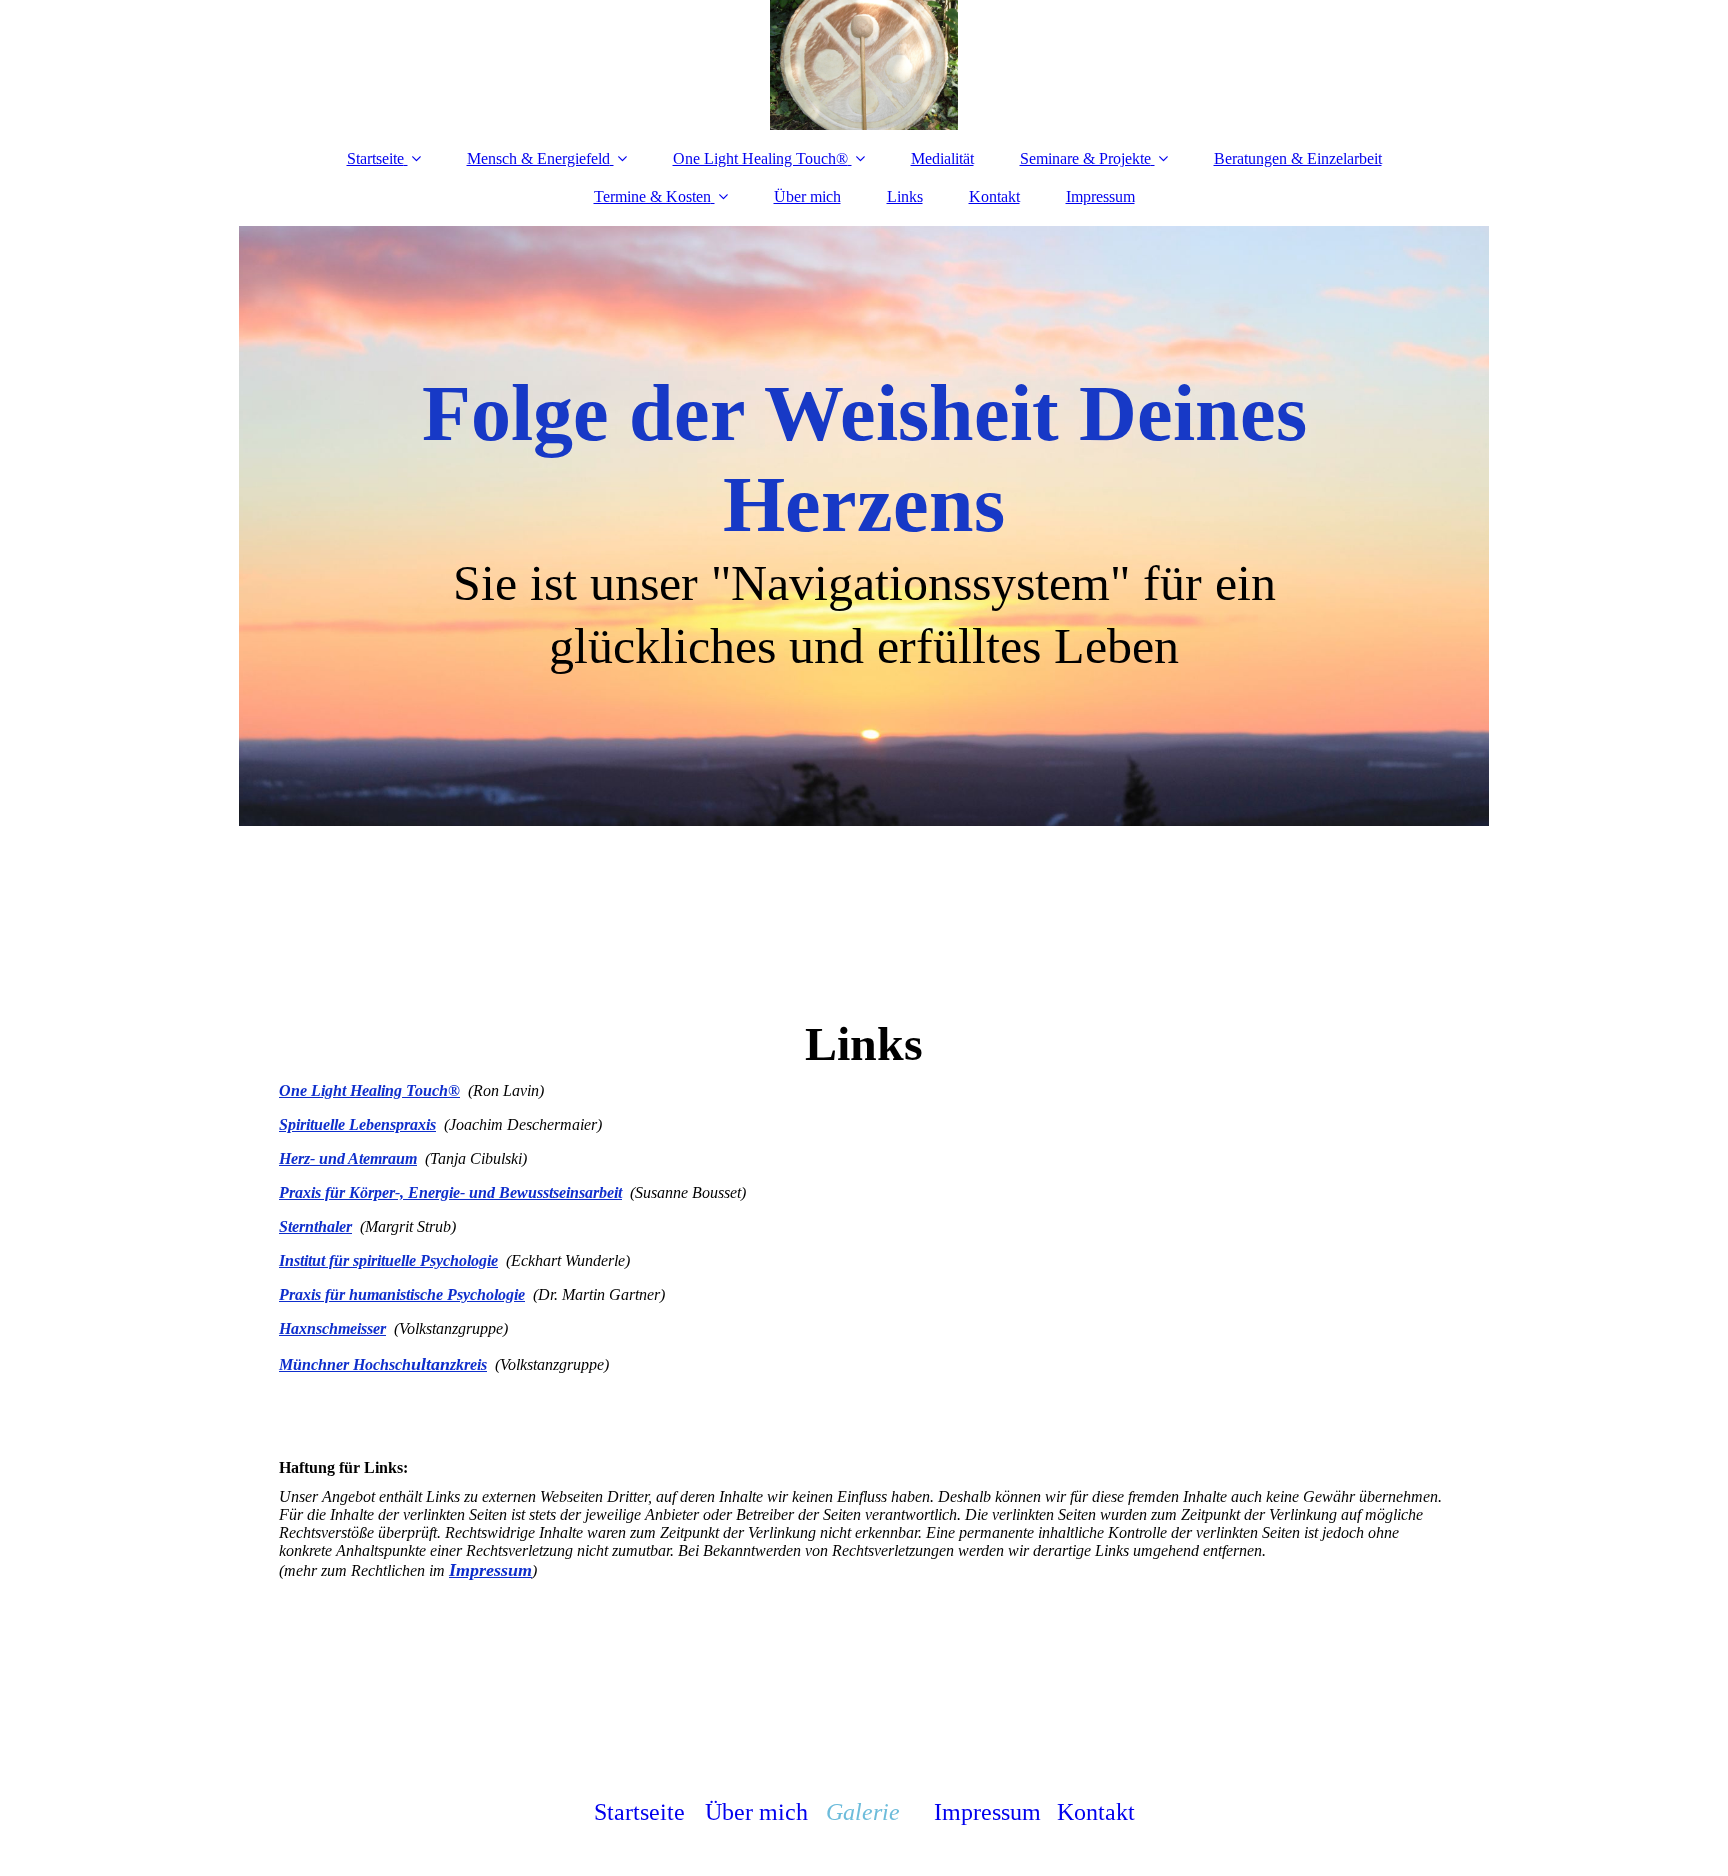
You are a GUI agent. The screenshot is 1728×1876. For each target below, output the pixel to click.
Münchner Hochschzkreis (383, 1364)
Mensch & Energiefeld (538, 158)
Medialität (942, 158)
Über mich (807, 196)
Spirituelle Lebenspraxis (357, 1124)
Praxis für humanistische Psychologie (402, 1294)
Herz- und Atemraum (348, 1158)
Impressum (1100, 196)
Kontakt (994, 196)
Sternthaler (315, 1226)
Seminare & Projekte (1085, 158)
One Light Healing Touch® (760, 158)
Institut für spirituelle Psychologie (388, 1260)
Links (905, 196)
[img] (864, 65)
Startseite (375, 158)
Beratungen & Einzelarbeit (1298, 158)
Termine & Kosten (652, 196)
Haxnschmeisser (332, 1328)
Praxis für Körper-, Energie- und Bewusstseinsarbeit (450, 1192)
